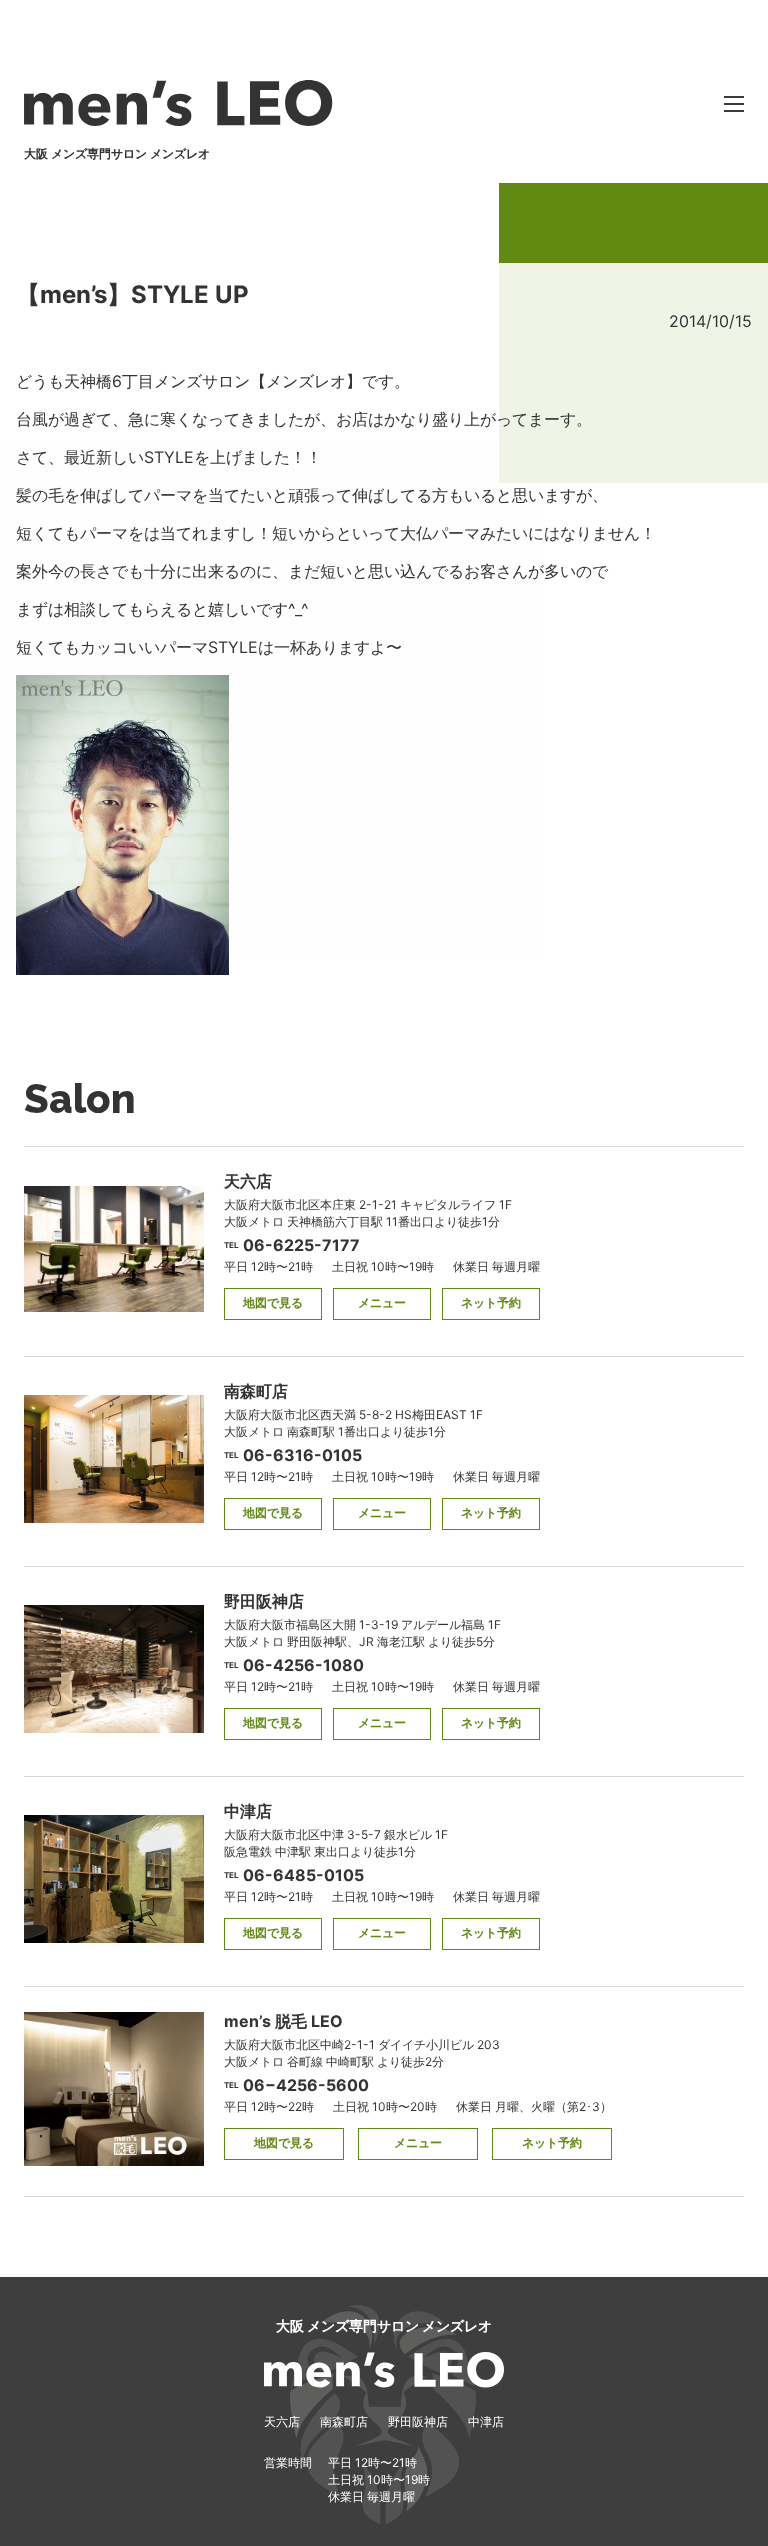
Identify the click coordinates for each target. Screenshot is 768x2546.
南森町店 (344, 2421)
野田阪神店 (418, 2421)
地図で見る (273, 1302)
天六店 (282, 2421)
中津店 (486, 2421)
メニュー (382, 1302)
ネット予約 (491, 1302)
